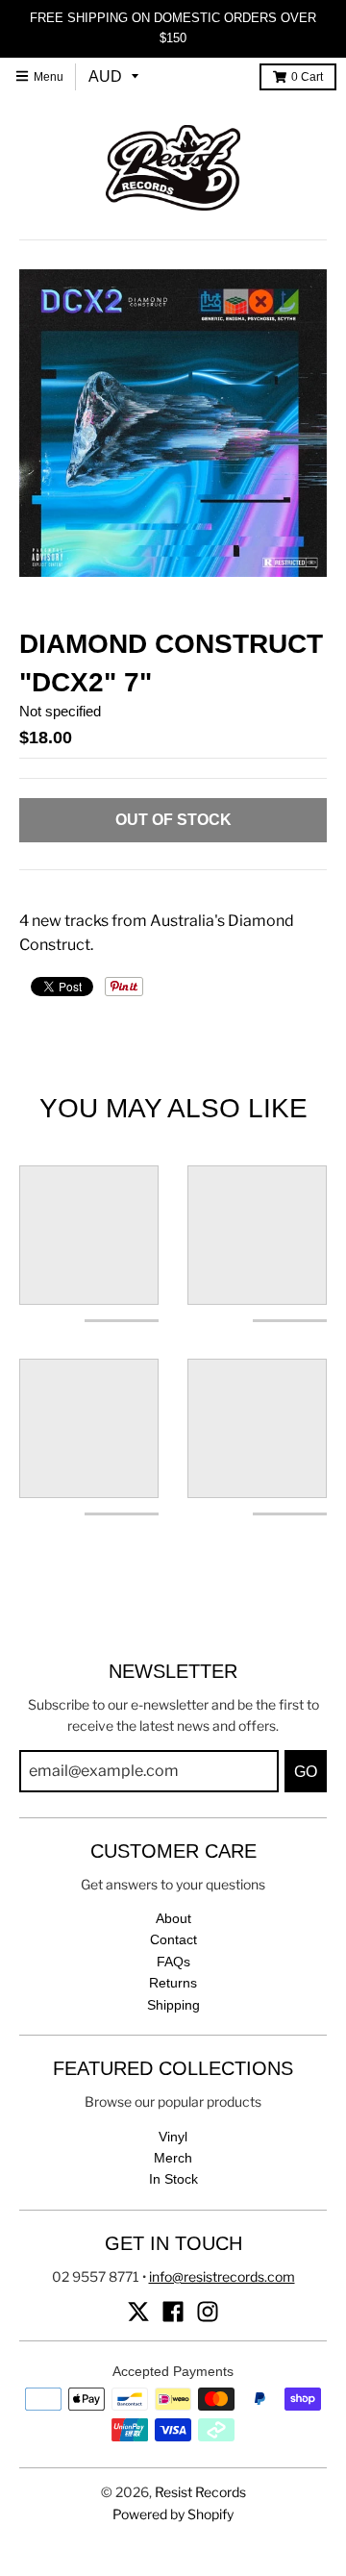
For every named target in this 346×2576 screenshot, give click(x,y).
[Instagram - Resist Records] (208, 2312)
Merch (173, 2158)
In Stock (173, 2179)
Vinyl (173, 2137)
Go (306, 1772)
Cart (307, 77)
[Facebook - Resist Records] (173, 2312)
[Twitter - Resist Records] (138, 2312)
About (173, 1918)
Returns (173, 1983)
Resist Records (200, 2492)
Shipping (173, 2005)
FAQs (173, 1962)
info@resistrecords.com (222, 2276)
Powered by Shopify (173, 2514)
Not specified (60, 711)
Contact (173, 1939)
